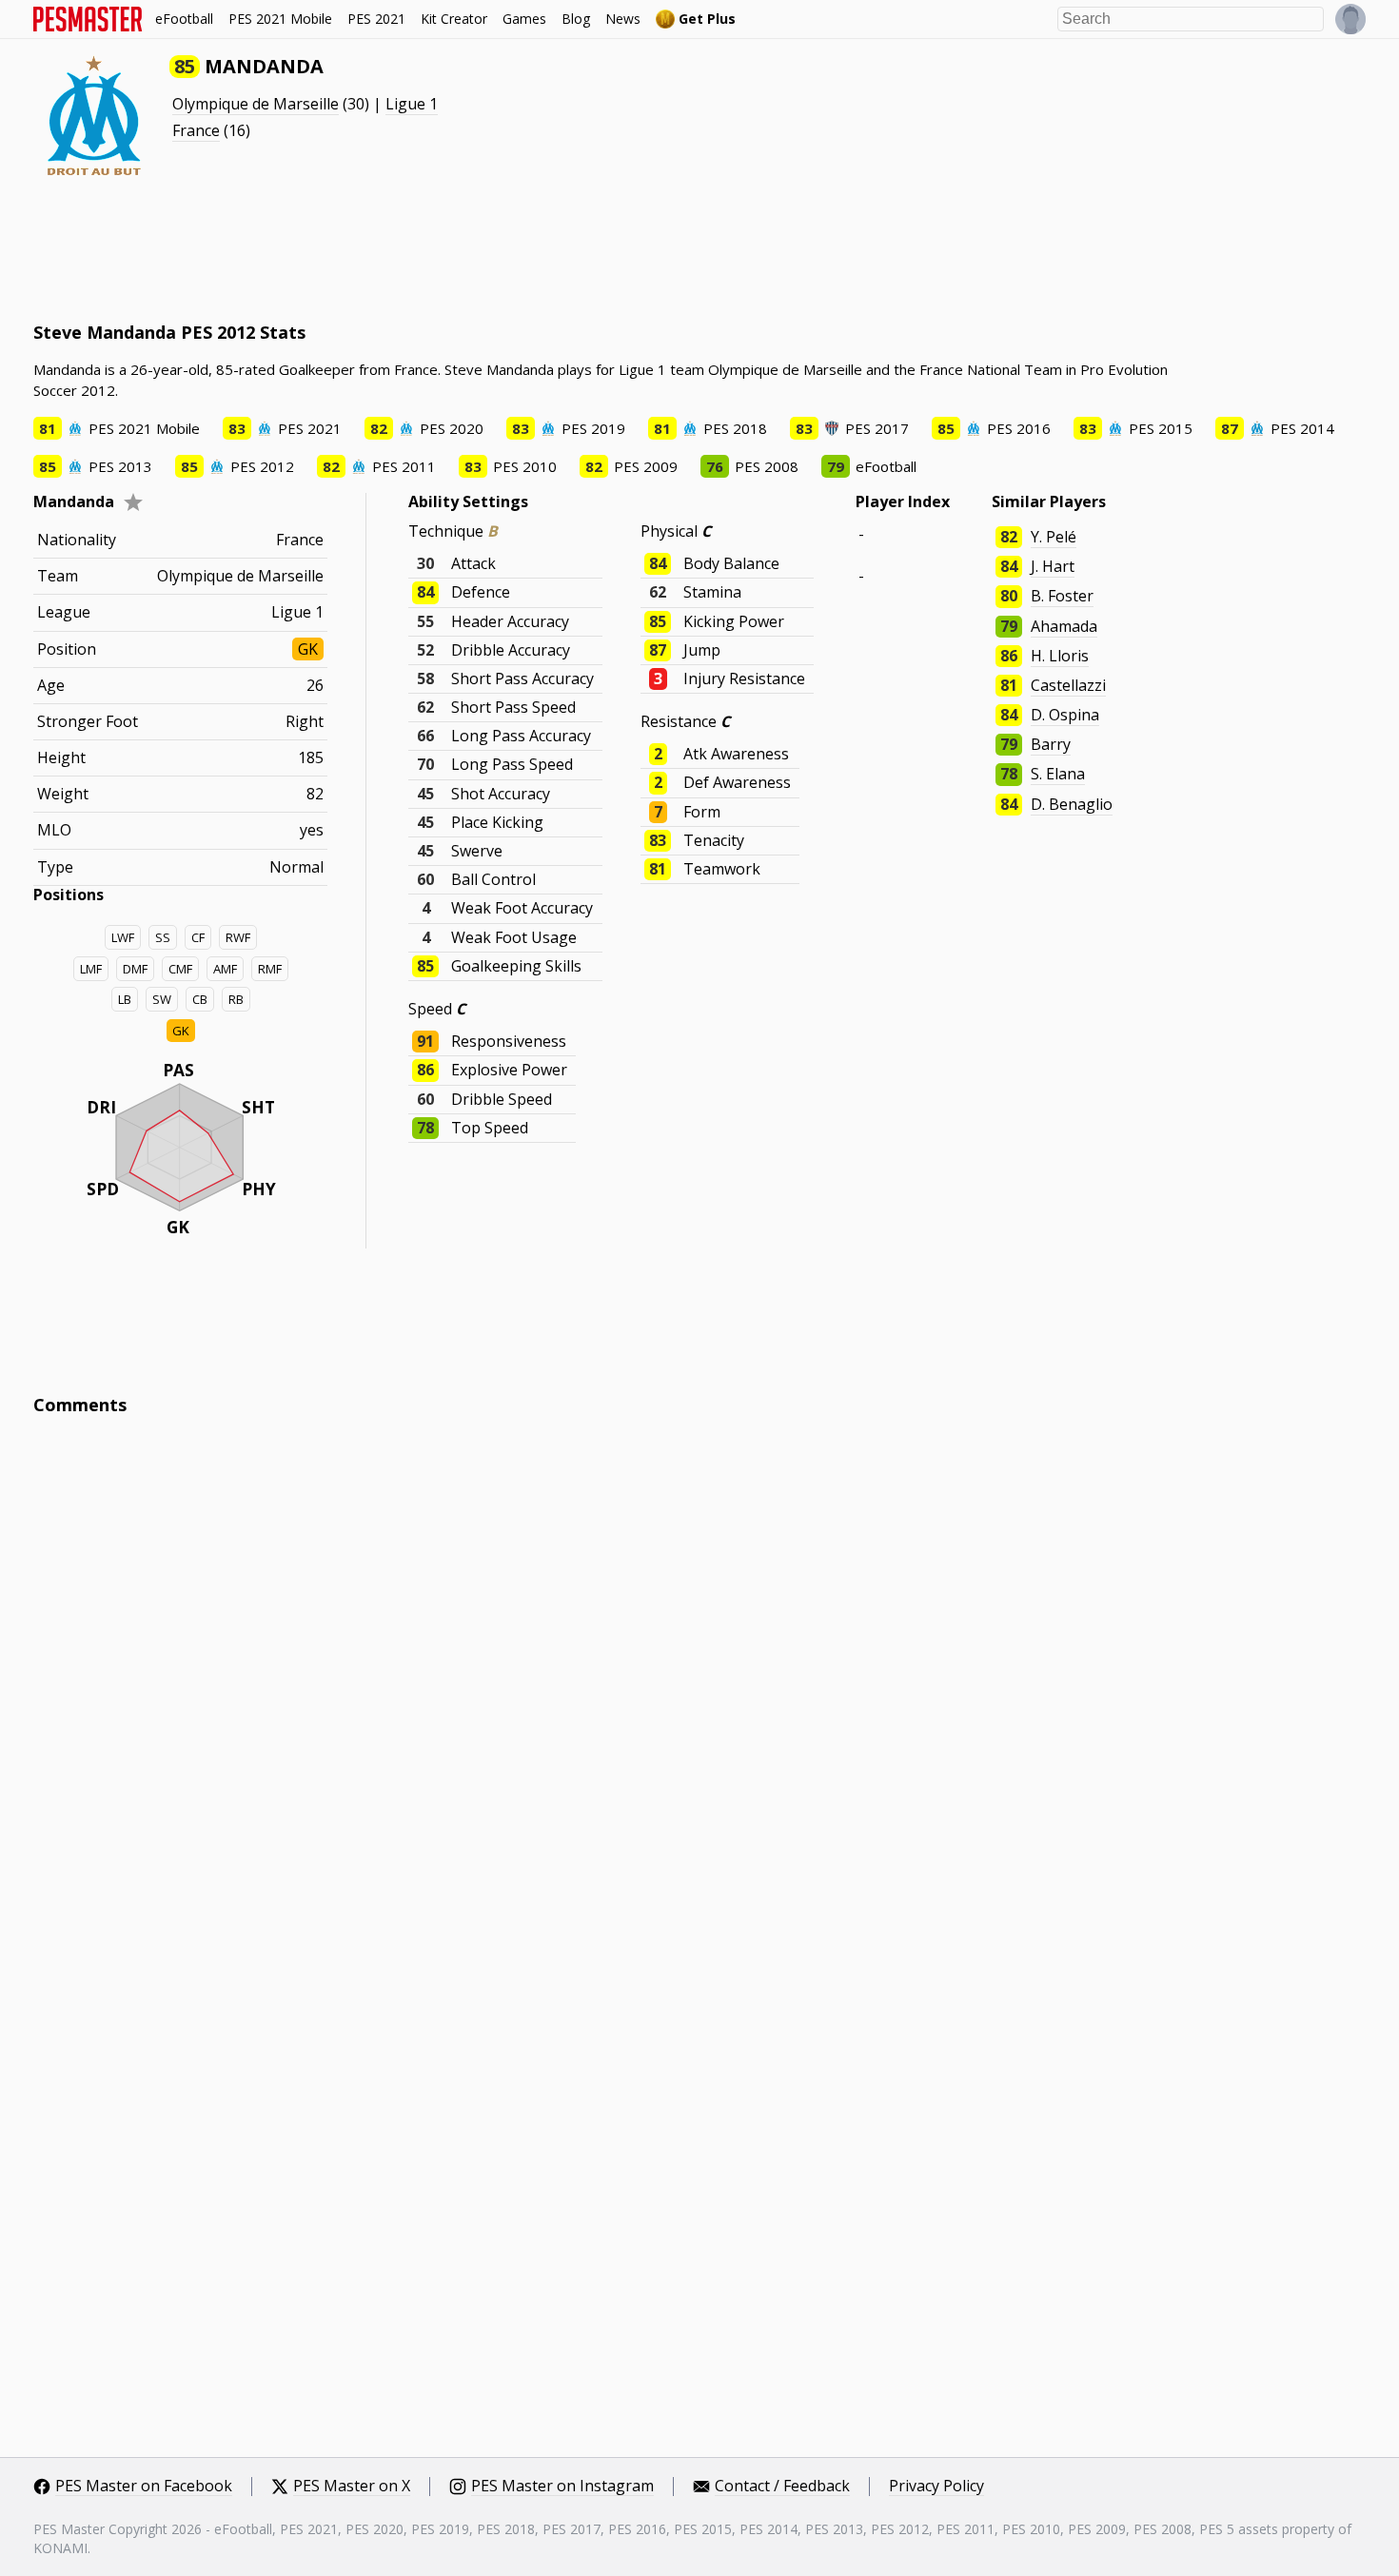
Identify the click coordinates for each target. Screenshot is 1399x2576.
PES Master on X (352, 2487)
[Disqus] (699, 1687)
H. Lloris (1060, 656)
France (196, 130)
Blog (576, 19)
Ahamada (1064, 626)
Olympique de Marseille (256, 104)
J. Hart (1053, 566)
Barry (1051, 744)
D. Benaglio (1072, 804)
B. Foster (1062, 596)
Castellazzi (1068, 685)
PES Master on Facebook (144, 2487)
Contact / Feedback (782, 2487)
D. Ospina (1065, 715)
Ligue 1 (412, 104)
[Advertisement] (380, 247)
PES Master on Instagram (562, 2487)
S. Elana (1058, 774)
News (623, 19)
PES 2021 (376, 19)
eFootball (184, 19)
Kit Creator (454, 19)
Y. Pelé (1054, 537)
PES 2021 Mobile (280, 19)
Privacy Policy (936, 2487)
